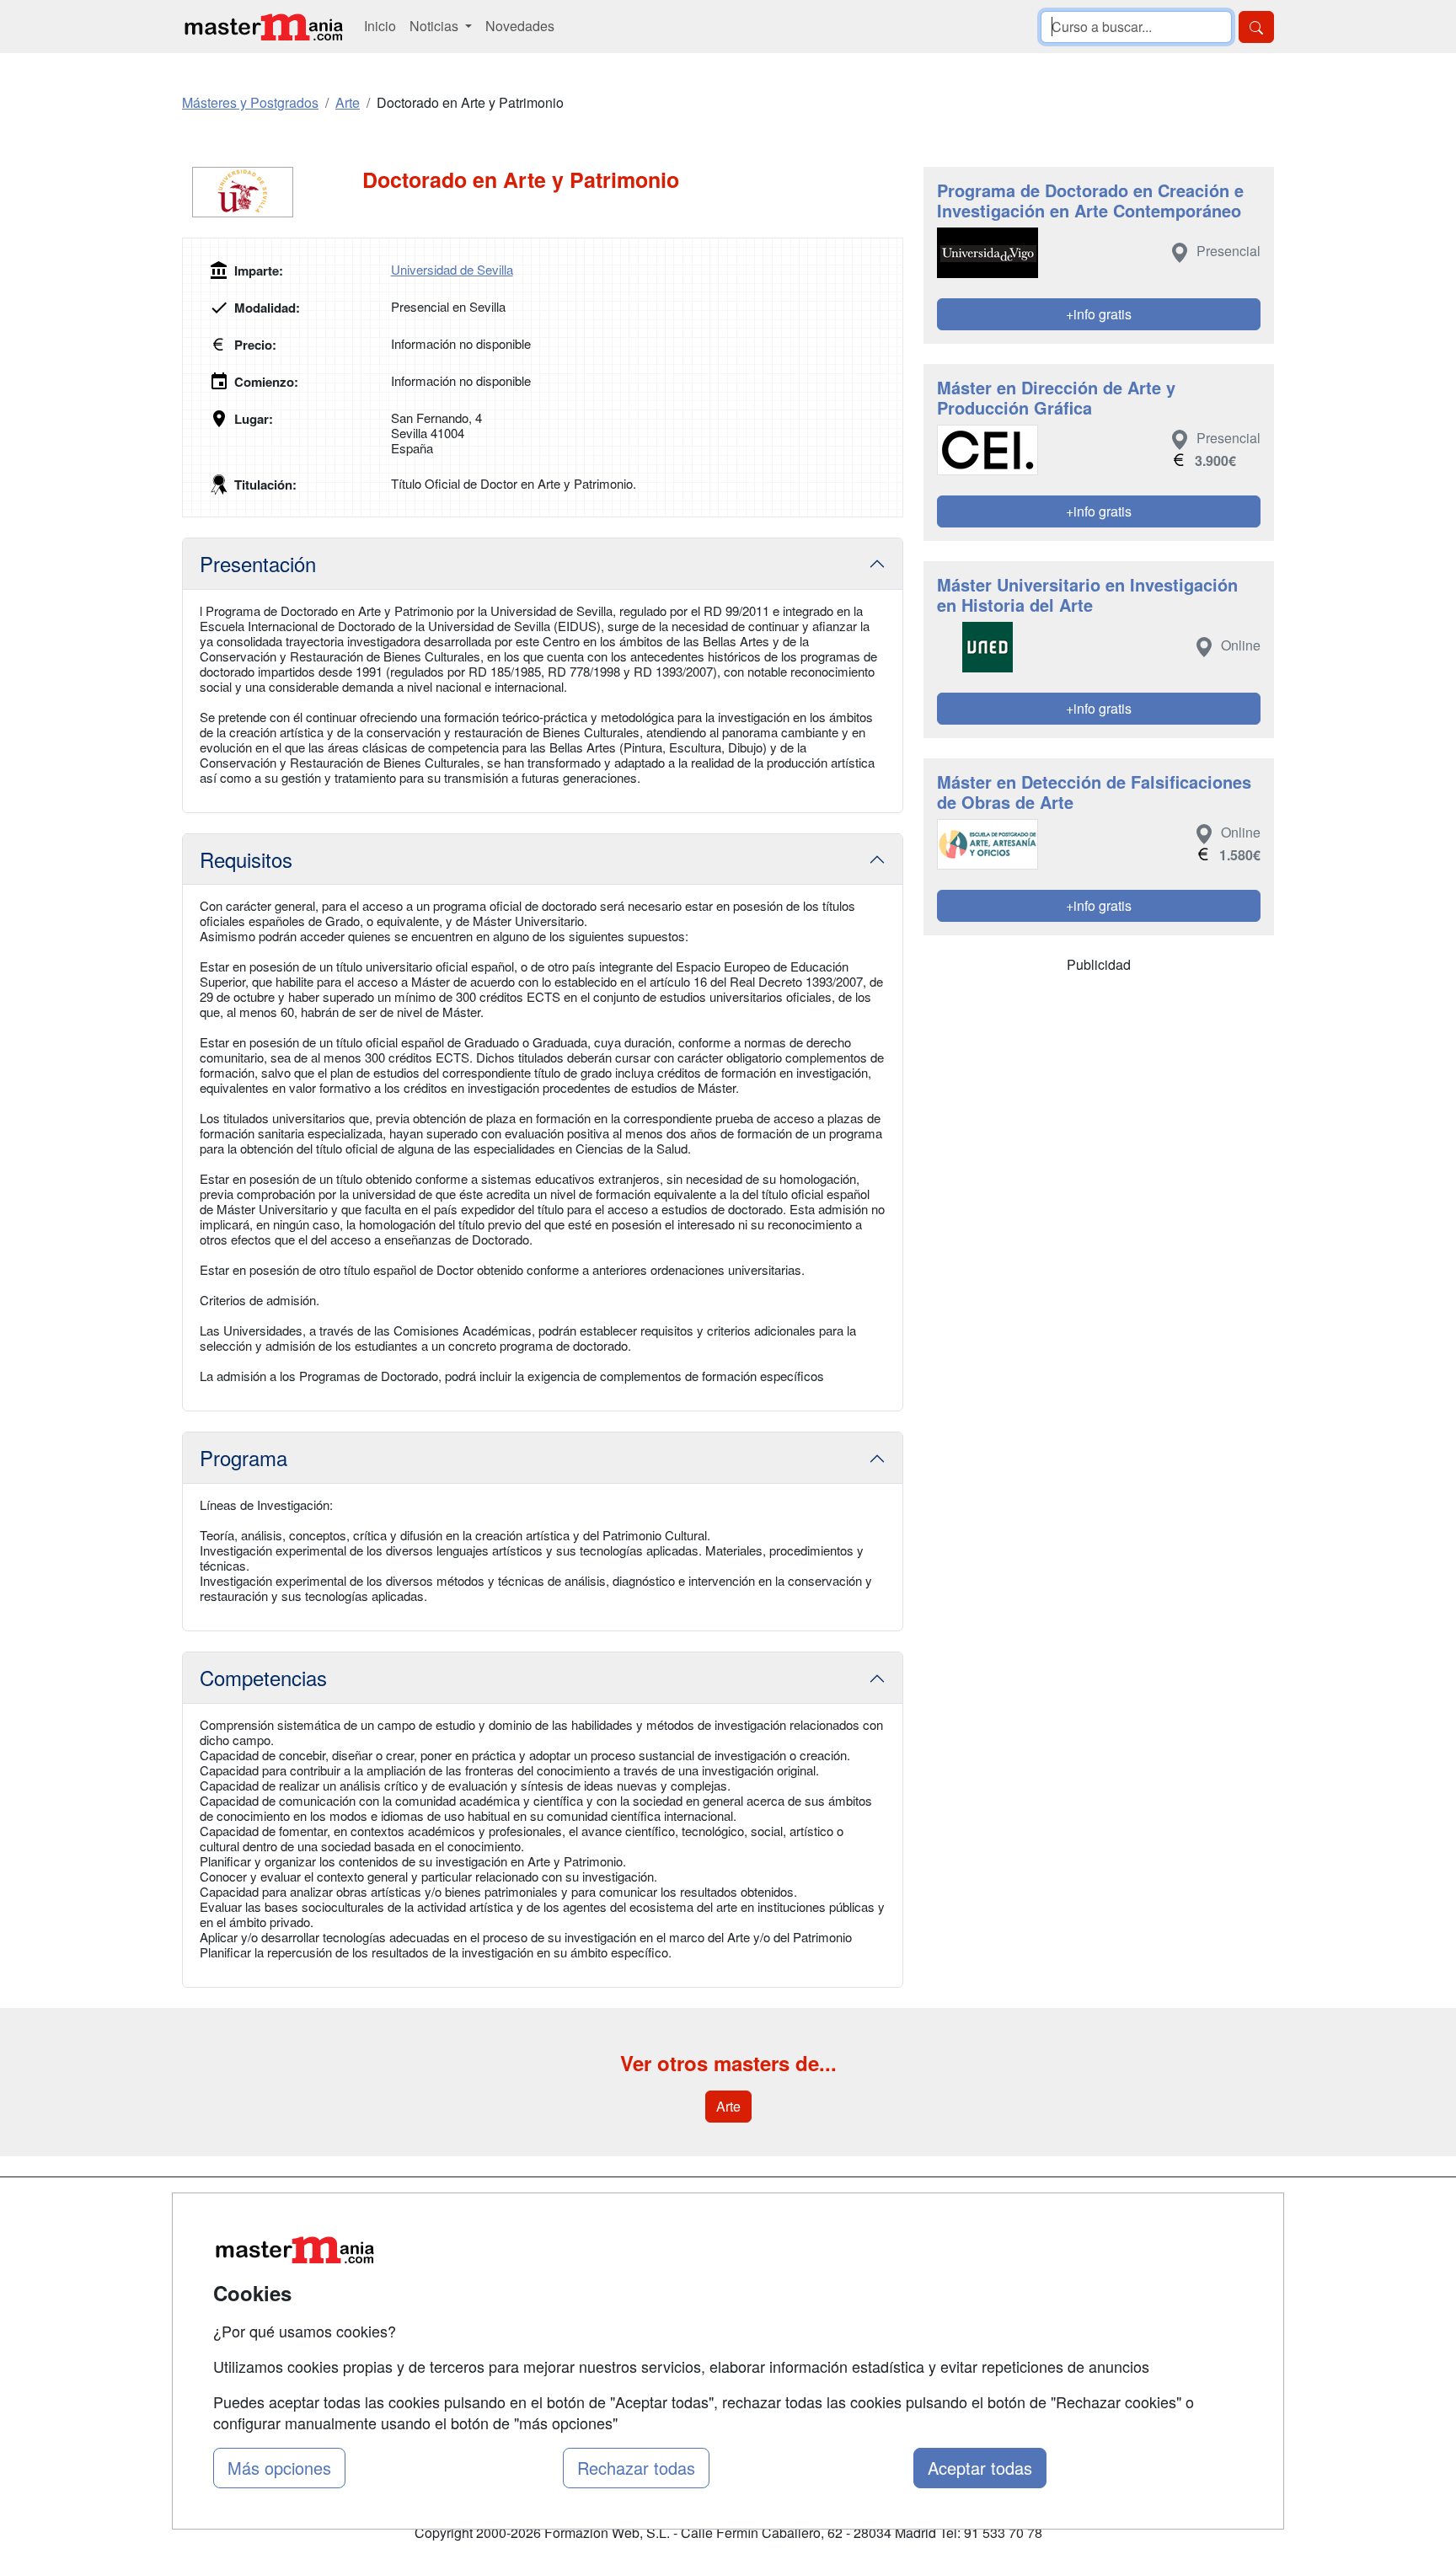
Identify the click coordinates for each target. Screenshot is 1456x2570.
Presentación (258, 563)
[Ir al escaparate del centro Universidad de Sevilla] (272, 192)
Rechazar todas (636, 2468)
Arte (728, 2106)
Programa (244, 1457)
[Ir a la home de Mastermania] (263, 27)
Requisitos (246, 859)
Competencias (263, 1677)
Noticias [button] (436, 26)
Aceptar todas (980, 2468)
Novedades (520, 26)
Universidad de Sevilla (452, 269)
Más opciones (279, 2468)
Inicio (380, 26)
